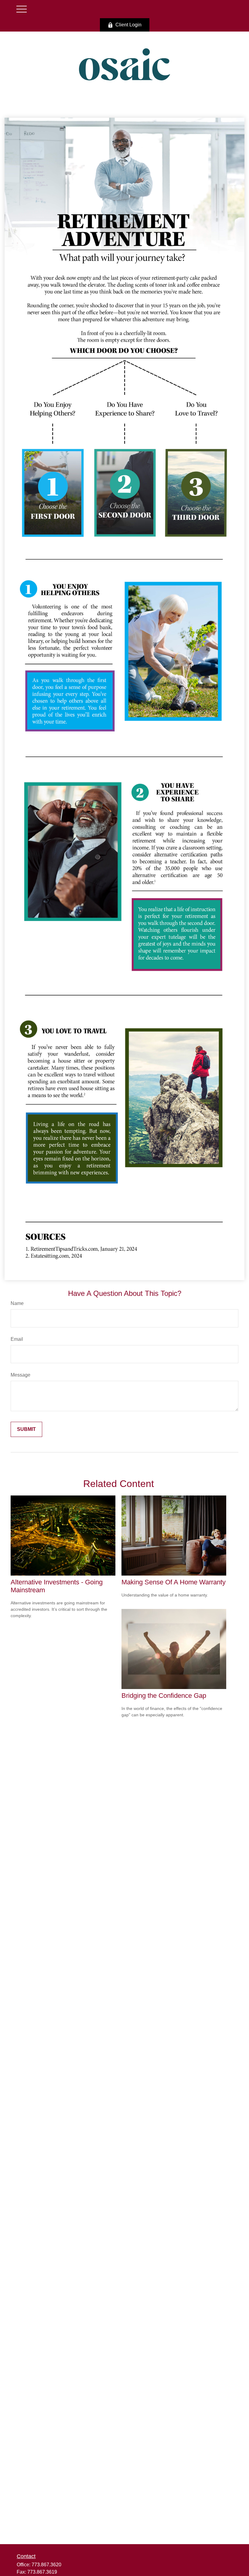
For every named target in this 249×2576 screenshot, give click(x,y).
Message (20, 1375)
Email (17, 1339)
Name (17, 1303)
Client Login (128, 25)
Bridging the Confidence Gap (164, 1696)
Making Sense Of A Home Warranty (174, 1582)
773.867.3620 (46, 2565)
